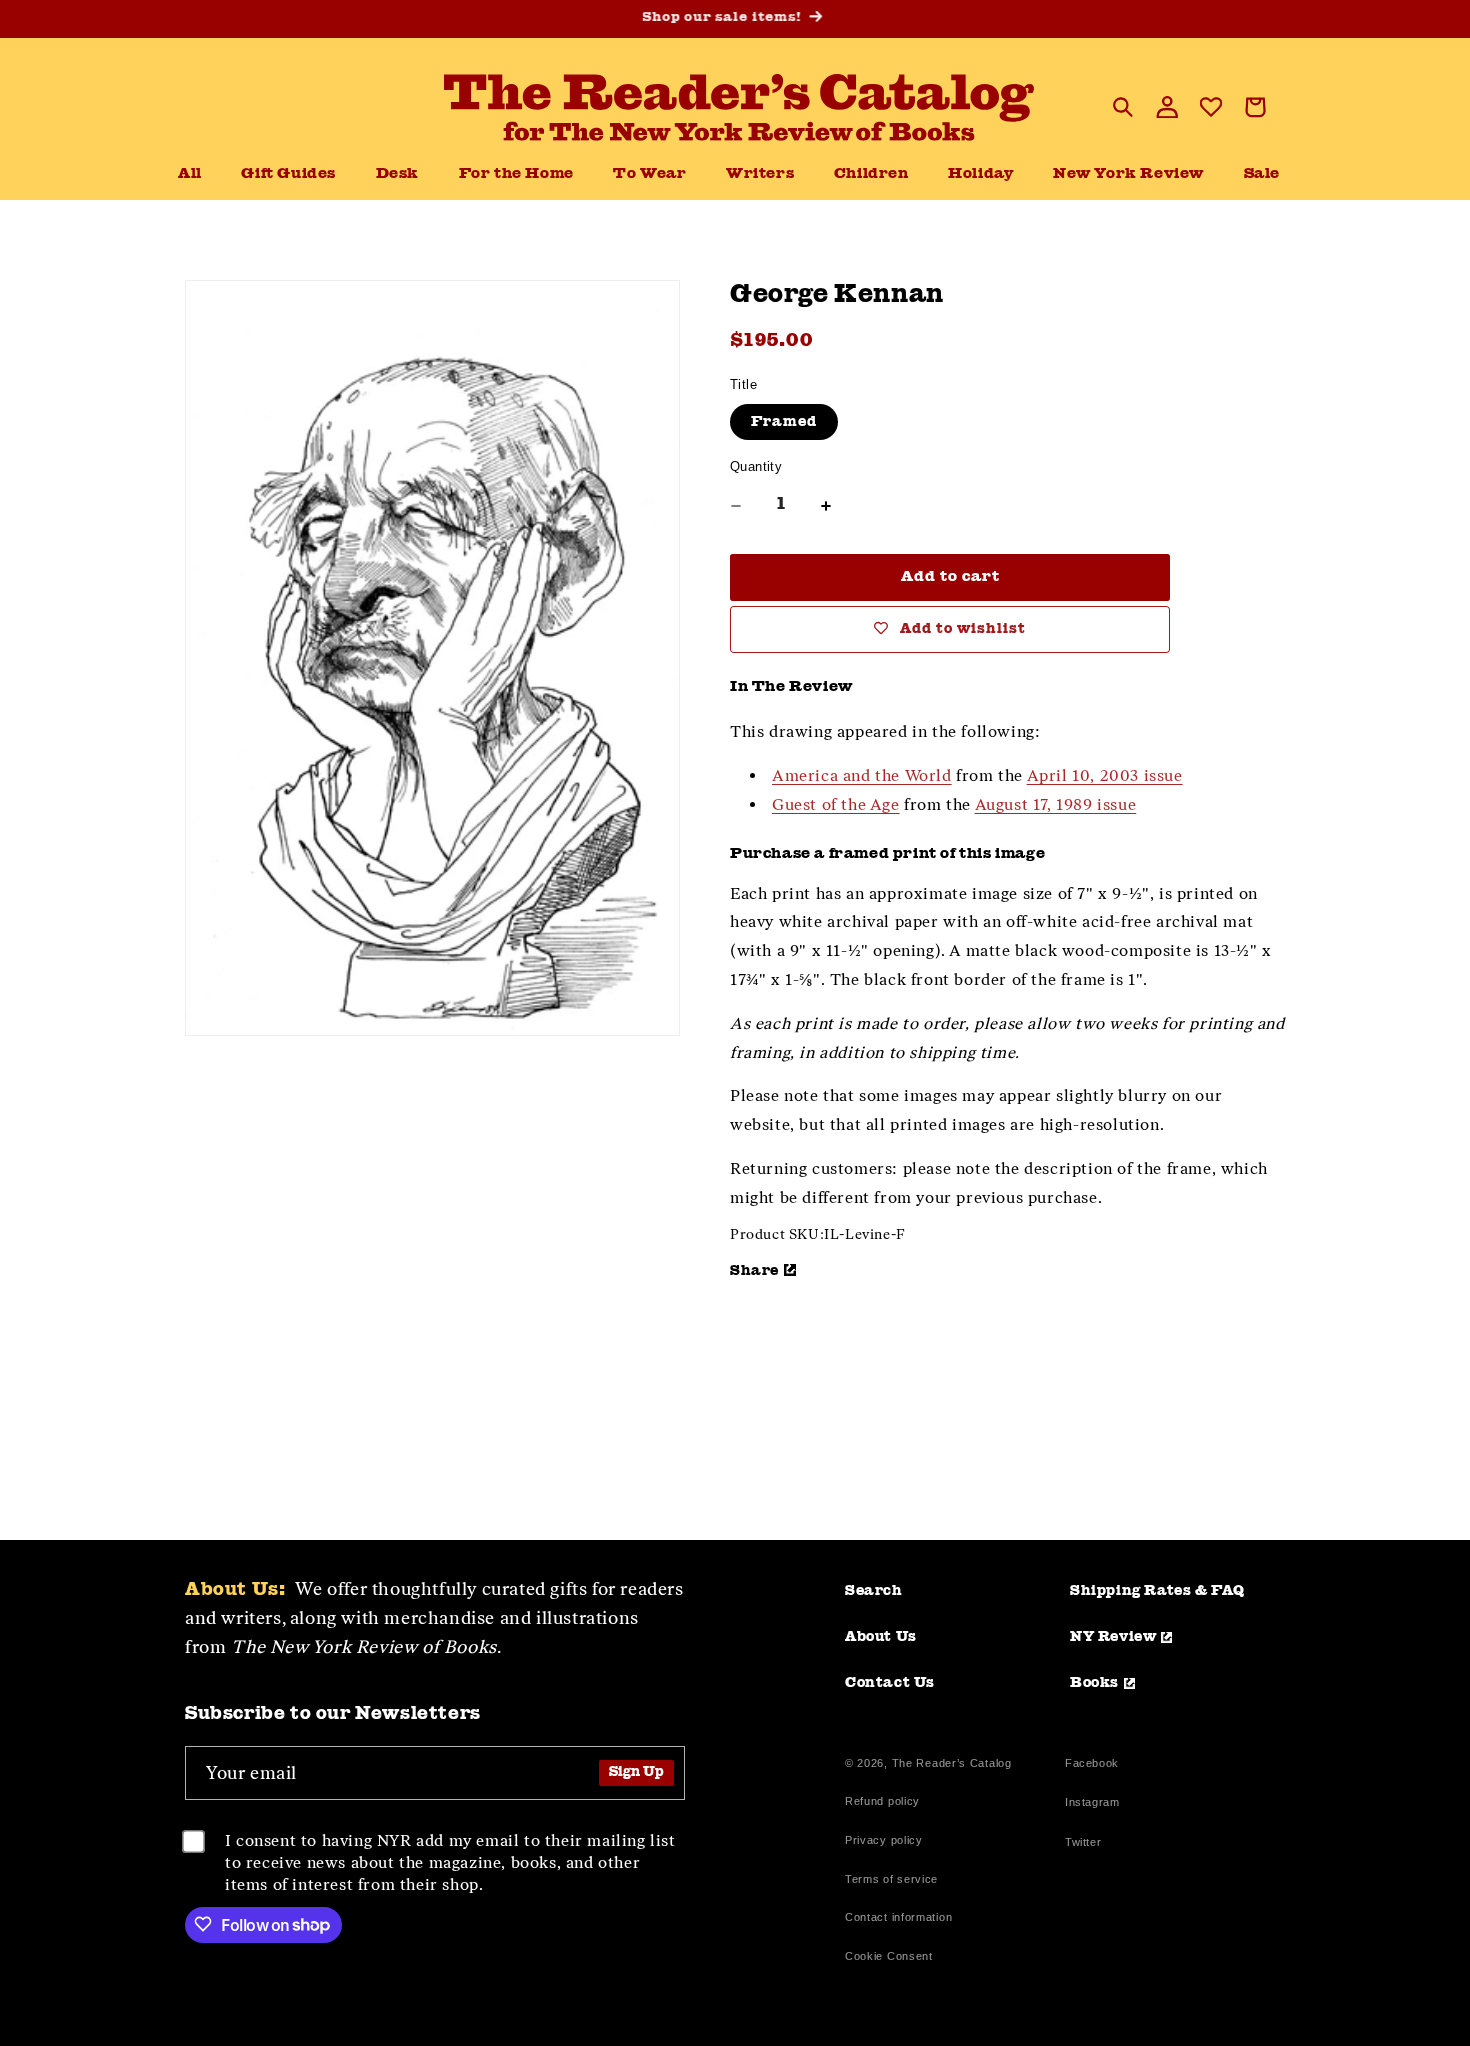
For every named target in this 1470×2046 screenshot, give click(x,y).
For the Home (516, 174)
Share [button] (754, 1271)
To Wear (649, 174)
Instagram (1092, 1804)
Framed (784, 422)
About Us (881, 1637)
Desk (397, 174)
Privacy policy (884, 1840)
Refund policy (882, 1801)
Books (1094, 1683)
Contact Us (890, 1683)
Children (871, 174)
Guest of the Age (836, 804)
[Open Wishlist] (1211, 107)
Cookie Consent (889, 1956)
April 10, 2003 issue (1105, 775)
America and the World (862, 775)
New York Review (1128, 174)
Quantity (756, 466)
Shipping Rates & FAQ (1157, 1591)
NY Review (1113, 1637)
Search (874, 1591)
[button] (397, 175)
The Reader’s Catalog (952, 1763)
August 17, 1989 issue (1056, 804)
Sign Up (636, 1772)
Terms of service (891, 1879)
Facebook (1092, 1765)
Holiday (980, 174)
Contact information (898, 1917)
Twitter (1087, 1844)
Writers (760, 174)
